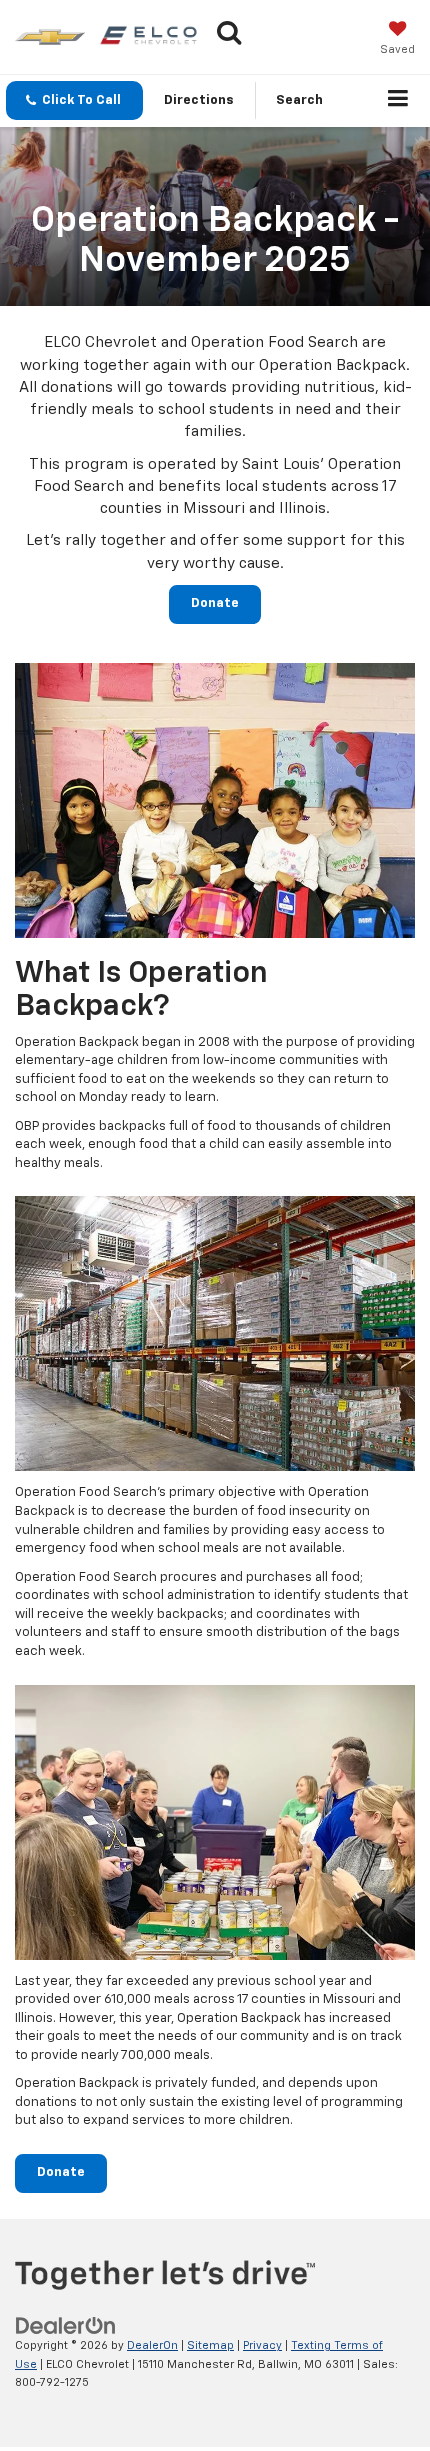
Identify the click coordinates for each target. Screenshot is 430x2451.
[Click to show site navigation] (398, 101)
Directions (199, 100)
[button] (74, 100)
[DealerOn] (66, 2325)
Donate (215, 603)
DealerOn (152, 2345)
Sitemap (210, 2345)
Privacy (262, 2345)
